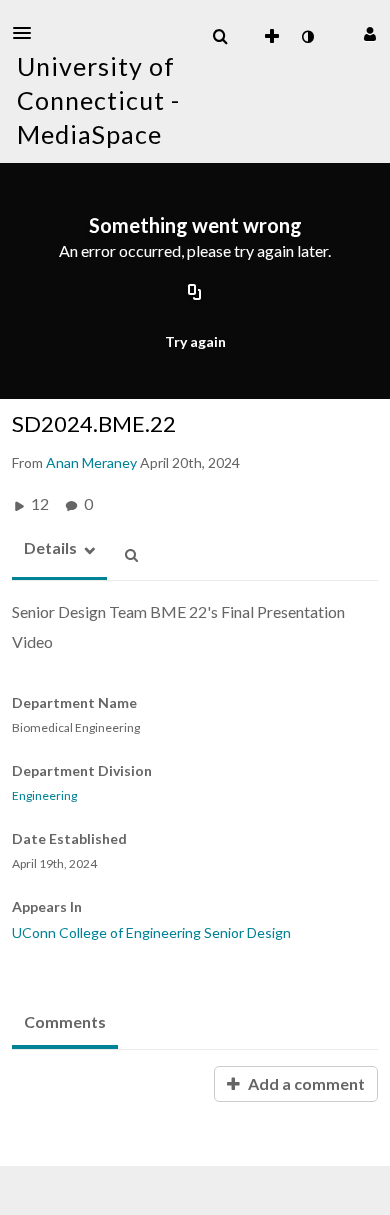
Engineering (44, 796)
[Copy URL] (195, 294)
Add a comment (305, 1083)
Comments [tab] (65, 1021)
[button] (28, 33)
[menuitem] (220, 37)
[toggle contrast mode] (307, 37)
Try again (195, 341)
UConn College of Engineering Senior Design (151, 932)
